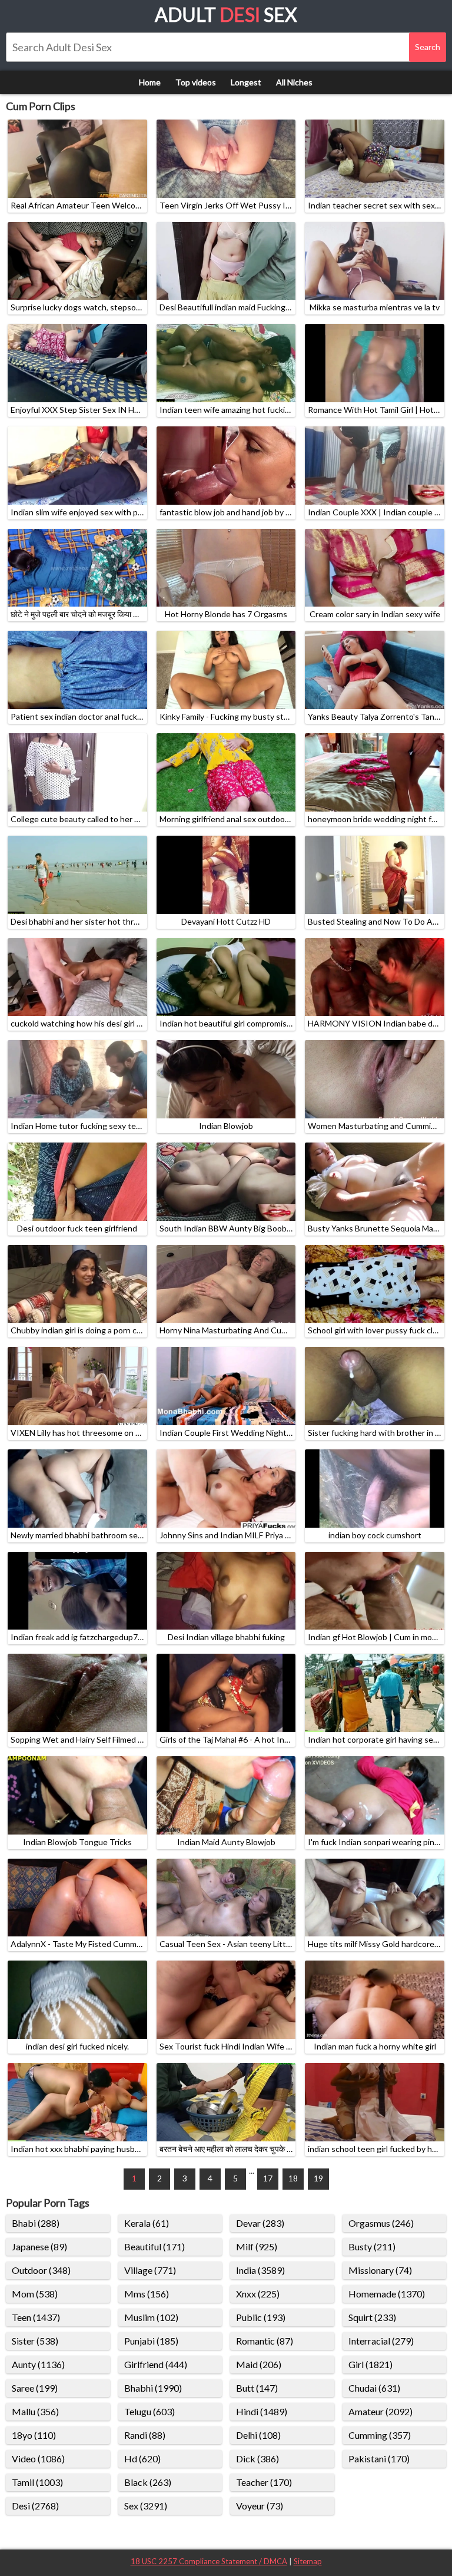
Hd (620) (142, 2459)
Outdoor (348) (41, 2270)
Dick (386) (257, 2459)
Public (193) (261, 2317)
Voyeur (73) (260, 2506)
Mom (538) (35, 2294)
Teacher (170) (264, 2482)
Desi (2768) (35, 2506)
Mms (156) (147, 2294)
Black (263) (148, 2482)
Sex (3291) (146, 2506)
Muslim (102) (151, 2317)
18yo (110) (34, 2435)
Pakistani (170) (379, 2459)
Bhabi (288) (36, 2223)
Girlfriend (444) (156, 2364)
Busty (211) (372, 2246)
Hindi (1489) (262, 2411)
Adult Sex (226, 14)
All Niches (294, 82)
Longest (246, 82)
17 (268, 2178)
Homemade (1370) (387, 2294)
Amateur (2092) (380, 2411)
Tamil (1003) (37, 2482)
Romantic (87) (265, 2341)
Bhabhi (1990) (153, 2388)
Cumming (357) (380, 2435)
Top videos (196, 82)
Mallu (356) (35, 2411)
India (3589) (260, 2270)
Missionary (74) (380, 2270)
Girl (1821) (370, 2364)
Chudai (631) (374, 2388)
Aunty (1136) (38, 2364)
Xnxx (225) (258, 2294)
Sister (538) (35, 2341)
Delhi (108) (258, 2435)
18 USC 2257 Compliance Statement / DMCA (209, 2561)
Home (150, 82)
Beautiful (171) (154, 2246)
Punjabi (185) (151, 2341)
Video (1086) (38, 2459)
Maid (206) (259, 2364)
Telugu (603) (149, 2411)
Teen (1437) (36, 2317)
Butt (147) (257, 2388)
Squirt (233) (372, 2317)
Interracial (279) (381, 2341)
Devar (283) (260, 2223)
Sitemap (308, 2561)
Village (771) (150, 2270)
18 (293, 2178)
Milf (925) (257, 2246)
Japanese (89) (39, 2246)
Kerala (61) (147, 2223)
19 (318, 2178)
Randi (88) (145, 2435)
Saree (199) (35, 2388)
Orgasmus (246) (381, 2223)
